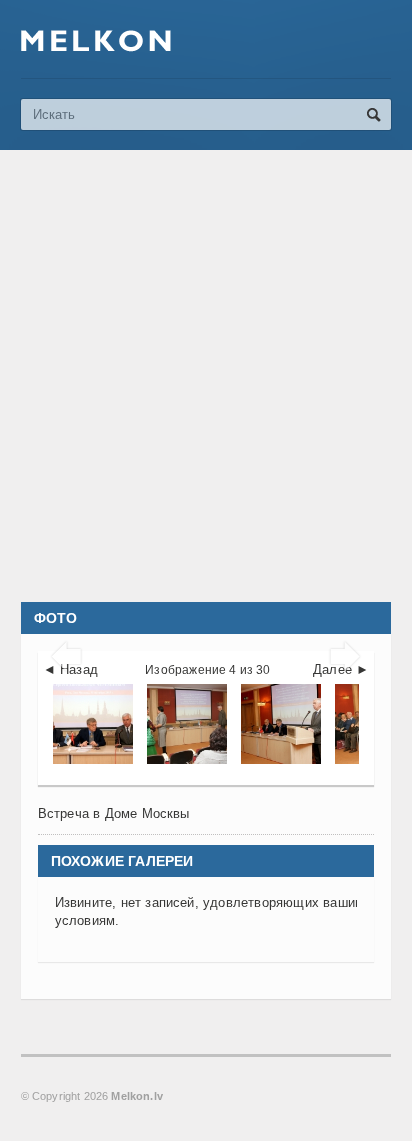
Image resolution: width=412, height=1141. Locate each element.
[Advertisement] (206, 376)
